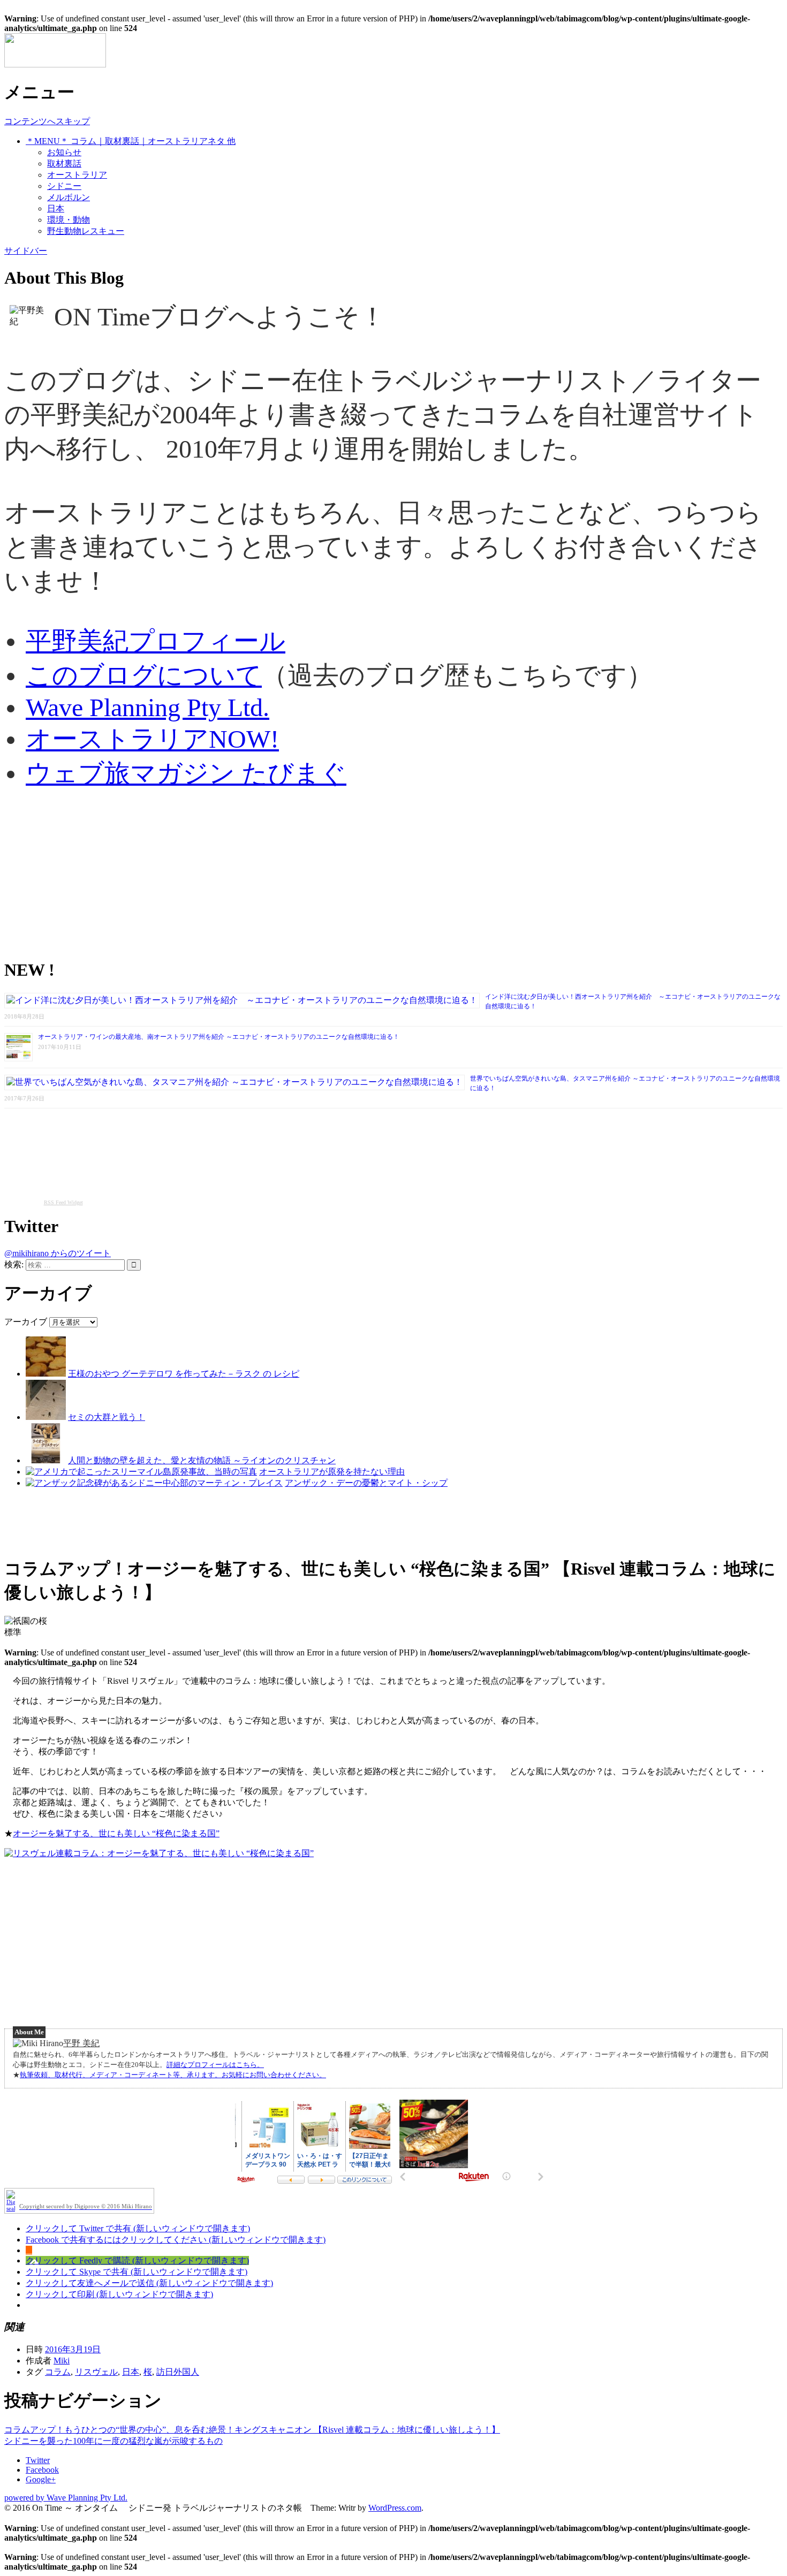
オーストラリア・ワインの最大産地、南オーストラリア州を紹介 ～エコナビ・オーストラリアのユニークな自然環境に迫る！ (219, 1037)
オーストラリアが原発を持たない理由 (332, 1472)
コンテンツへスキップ (47, 121)
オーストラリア (77, 175)
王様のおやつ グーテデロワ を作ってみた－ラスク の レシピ (184, 1374)
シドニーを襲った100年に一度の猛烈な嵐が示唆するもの (113, 2441)
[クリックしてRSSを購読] (29, 2250)
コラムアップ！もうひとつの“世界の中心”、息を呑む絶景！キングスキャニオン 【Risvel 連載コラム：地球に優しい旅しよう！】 (252, 2430)
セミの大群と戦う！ (107, 1417)
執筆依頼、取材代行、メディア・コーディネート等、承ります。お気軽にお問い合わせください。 (173, 2075)
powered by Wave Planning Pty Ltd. (66, 2498)
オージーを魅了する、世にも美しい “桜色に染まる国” (116, 1833)
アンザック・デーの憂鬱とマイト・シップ (366, 1483)
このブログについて (144, 675)
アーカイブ (26, 1322)
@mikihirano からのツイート (58, 1253)
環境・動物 (69, 220)
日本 (56, 208)
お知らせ (64, 152)
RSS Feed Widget (63, 1202)
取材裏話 (64, 164)
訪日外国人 (178, 2372)
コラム (58, 2372)
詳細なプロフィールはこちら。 (215, 2065)
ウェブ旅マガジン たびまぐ (186, 773)
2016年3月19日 (73, 2349)
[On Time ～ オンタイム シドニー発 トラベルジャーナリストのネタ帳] (55, 64)
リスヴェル (96, 2372)
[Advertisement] (326, 874)
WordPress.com (395, 2508)
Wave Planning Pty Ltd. (147, 707)
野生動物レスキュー (86, 231)
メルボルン (69, 197)
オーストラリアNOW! (152, 739)
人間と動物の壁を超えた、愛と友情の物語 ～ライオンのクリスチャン (202, 1460)
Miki (62, 2361)
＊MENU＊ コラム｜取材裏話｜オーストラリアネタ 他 (131, 141)
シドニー (64, 186)
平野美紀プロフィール (156, 641)
